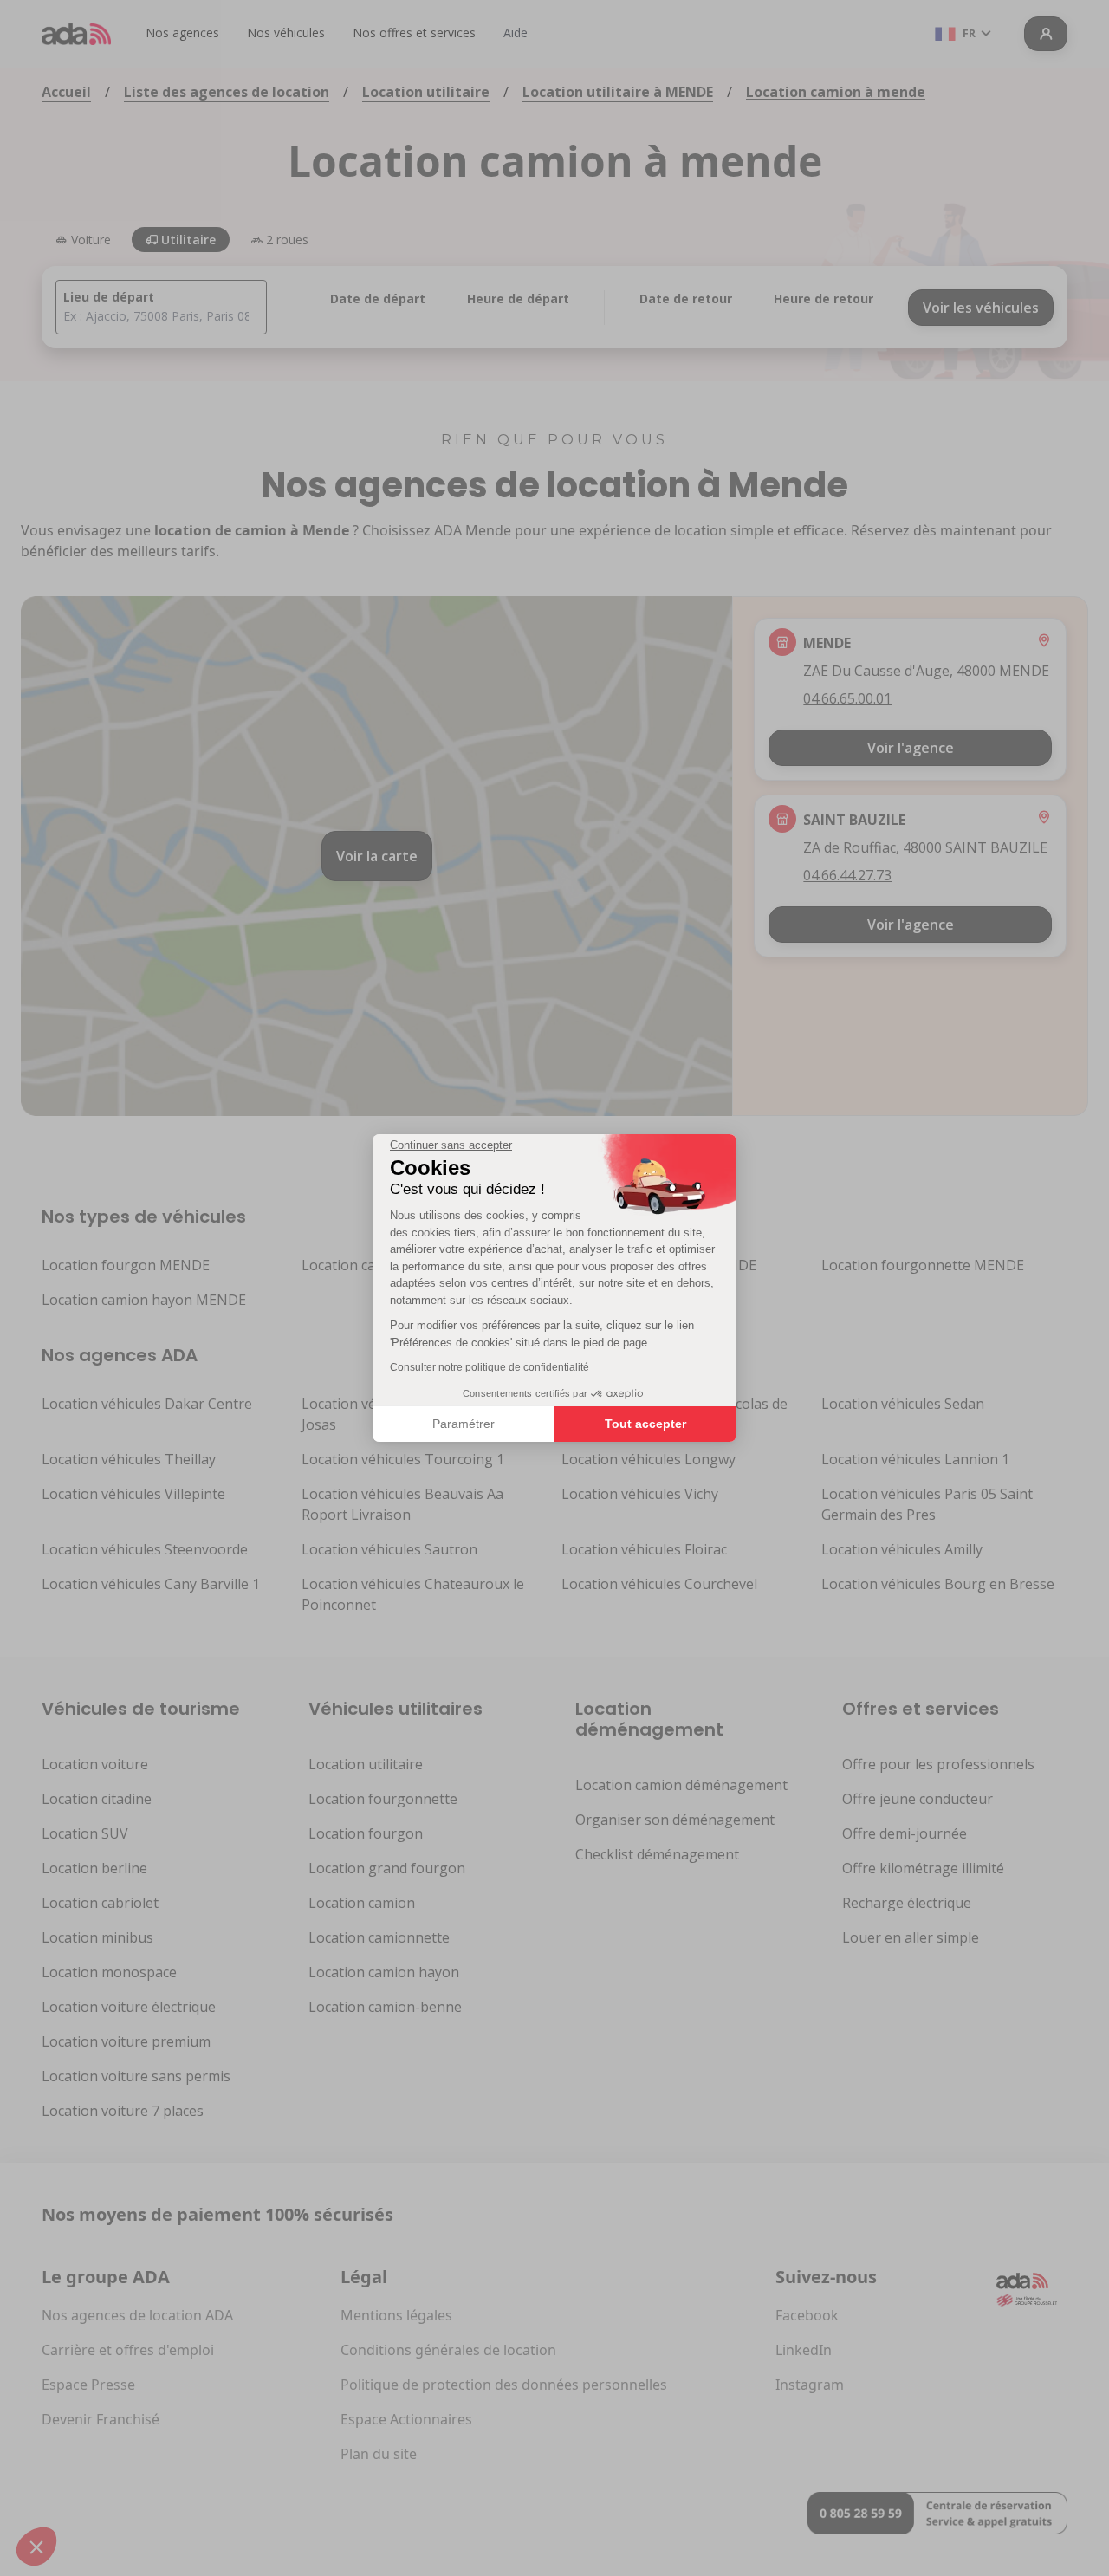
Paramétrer (464, 1424)
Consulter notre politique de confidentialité (490, 1367)
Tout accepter (645, 1424)
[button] (36, 2547)
